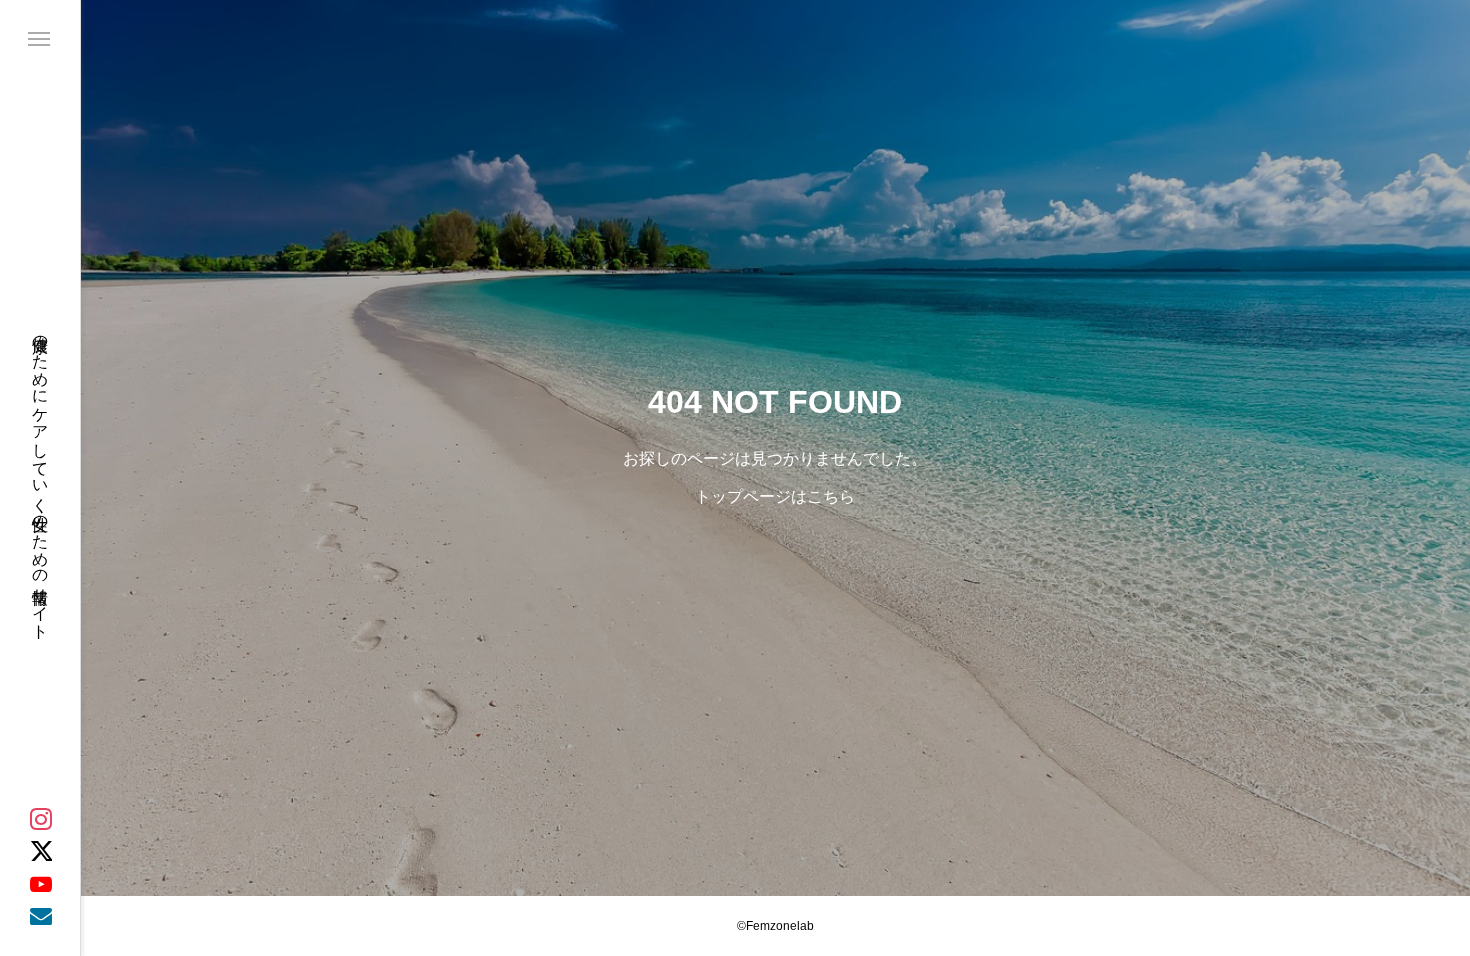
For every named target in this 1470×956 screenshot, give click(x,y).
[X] (41, 851)
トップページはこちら (775, 496)
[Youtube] (41, 883)
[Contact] (41, 915)
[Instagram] (41, 819)
